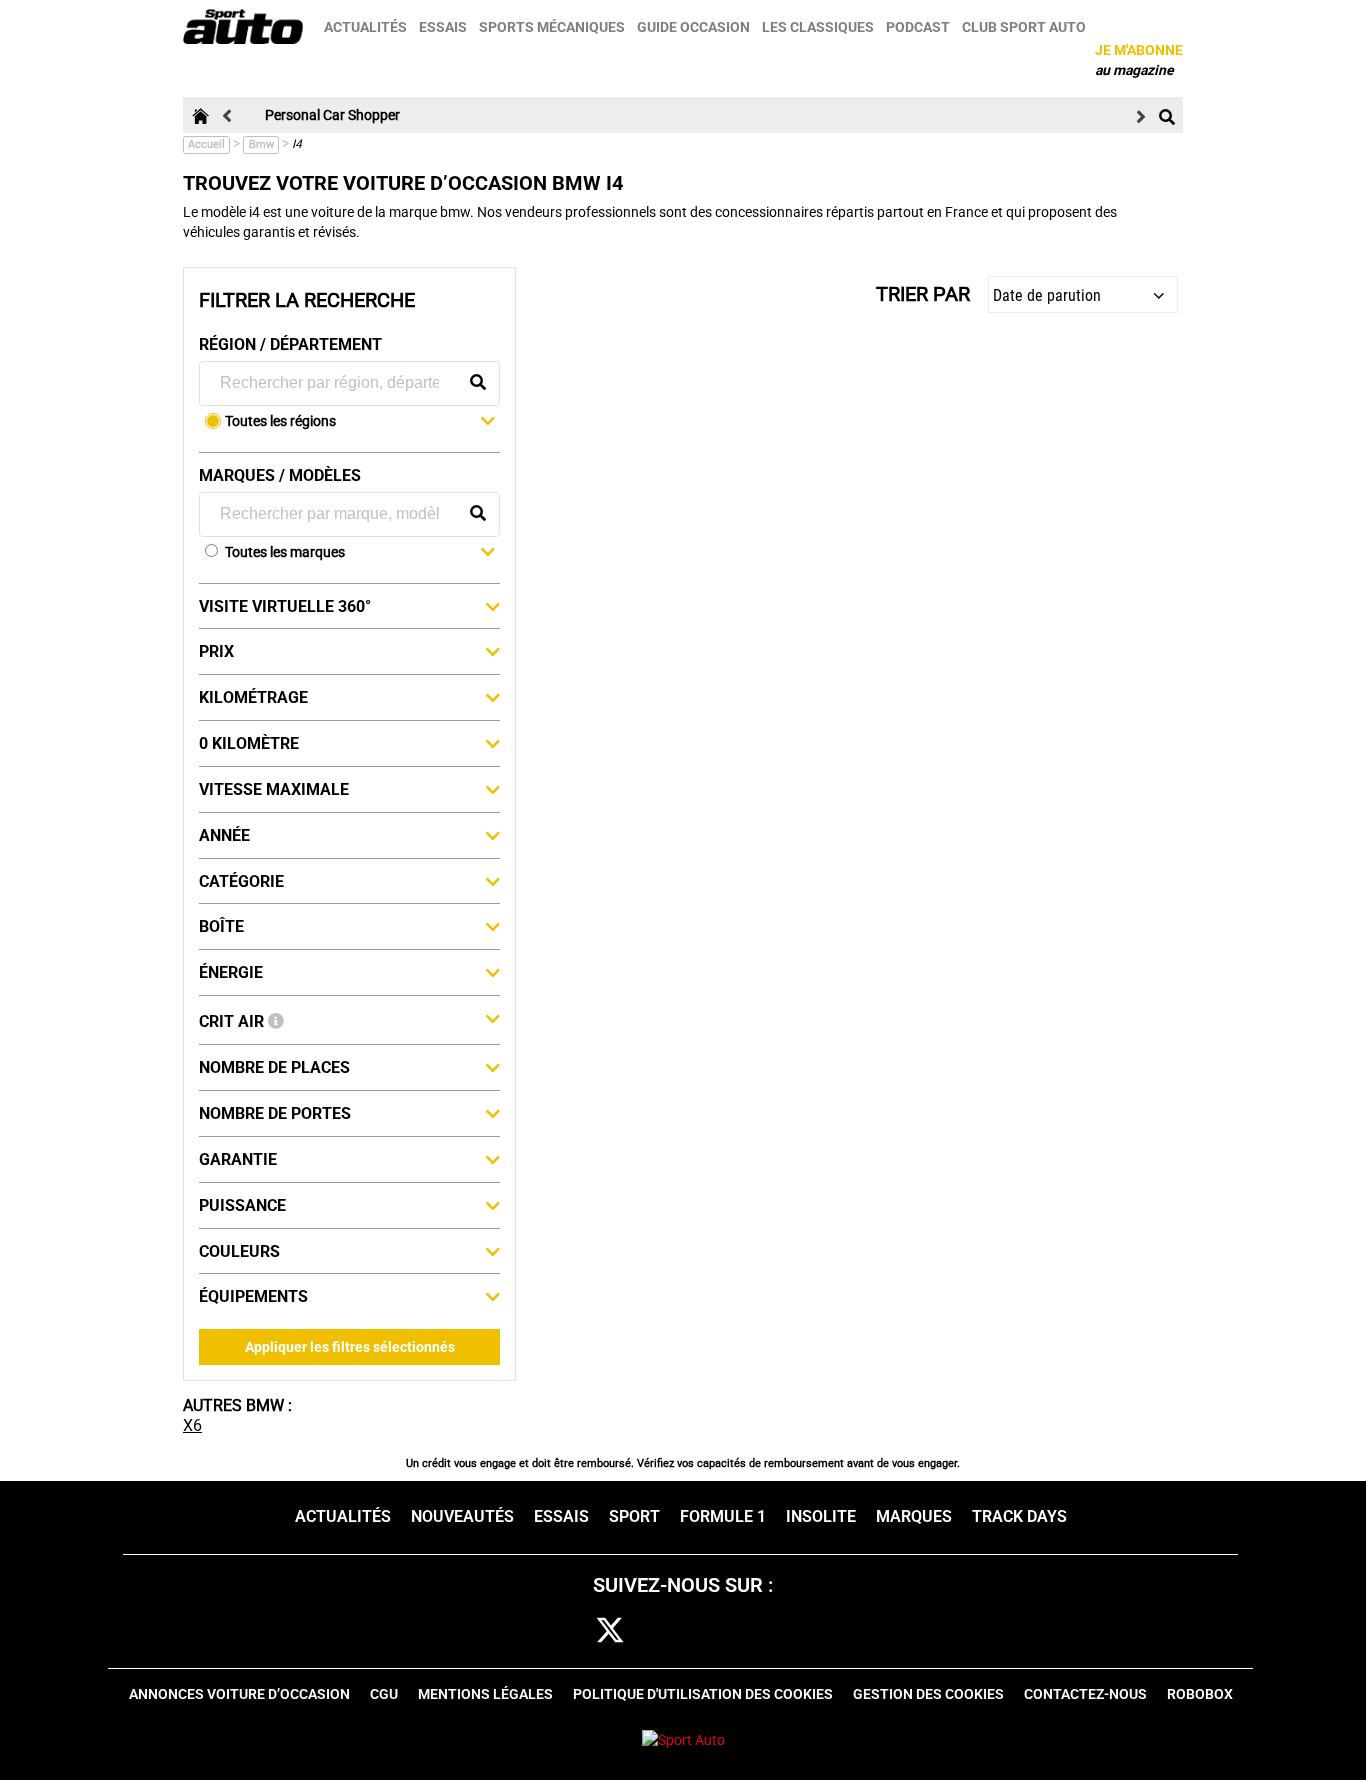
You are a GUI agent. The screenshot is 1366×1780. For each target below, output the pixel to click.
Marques (914, 1516)
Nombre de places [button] (274, 1067)
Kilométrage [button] (253, 697)
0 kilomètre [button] (249, 743)
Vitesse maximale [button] (274, 789)
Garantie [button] (238, 1159)
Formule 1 (723, 1516)
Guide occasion (693, 27)
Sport (634, 1516)
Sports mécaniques (552, 27)
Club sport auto (1024, 27)
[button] (360, 423)
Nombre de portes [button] (275, 1113)
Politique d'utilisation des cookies (703, 1694)
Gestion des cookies (928, 1694)
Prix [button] (216, 651)
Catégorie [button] (241, 881)
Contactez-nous (1085, 1694)
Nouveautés (462, 1516)
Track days (1019, 1516)
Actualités (365, 27)
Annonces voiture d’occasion (239, 1694)
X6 (192, 1425)
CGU (384, 1694)
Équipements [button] (253, 1296)
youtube (793, 1631)
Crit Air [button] (233, 1021)
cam (671, 1631)
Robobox (1200, 1694)
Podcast (918, 27)
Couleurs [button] (239, 1251)
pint (730, 1631)
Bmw (261, 144)
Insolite (821, 1516)
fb (557, 1631)
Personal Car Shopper (332, 115)
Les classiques (818, 27)
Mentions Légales (485, 1694)
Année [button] (224, 835)
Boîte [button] (221, 926)
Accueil (206, 144)
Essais (443, 27)
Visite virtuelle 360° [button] (285, 606)
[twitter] (610, 1631)
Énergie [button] (231, 972)
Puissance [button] (242, 1205)
